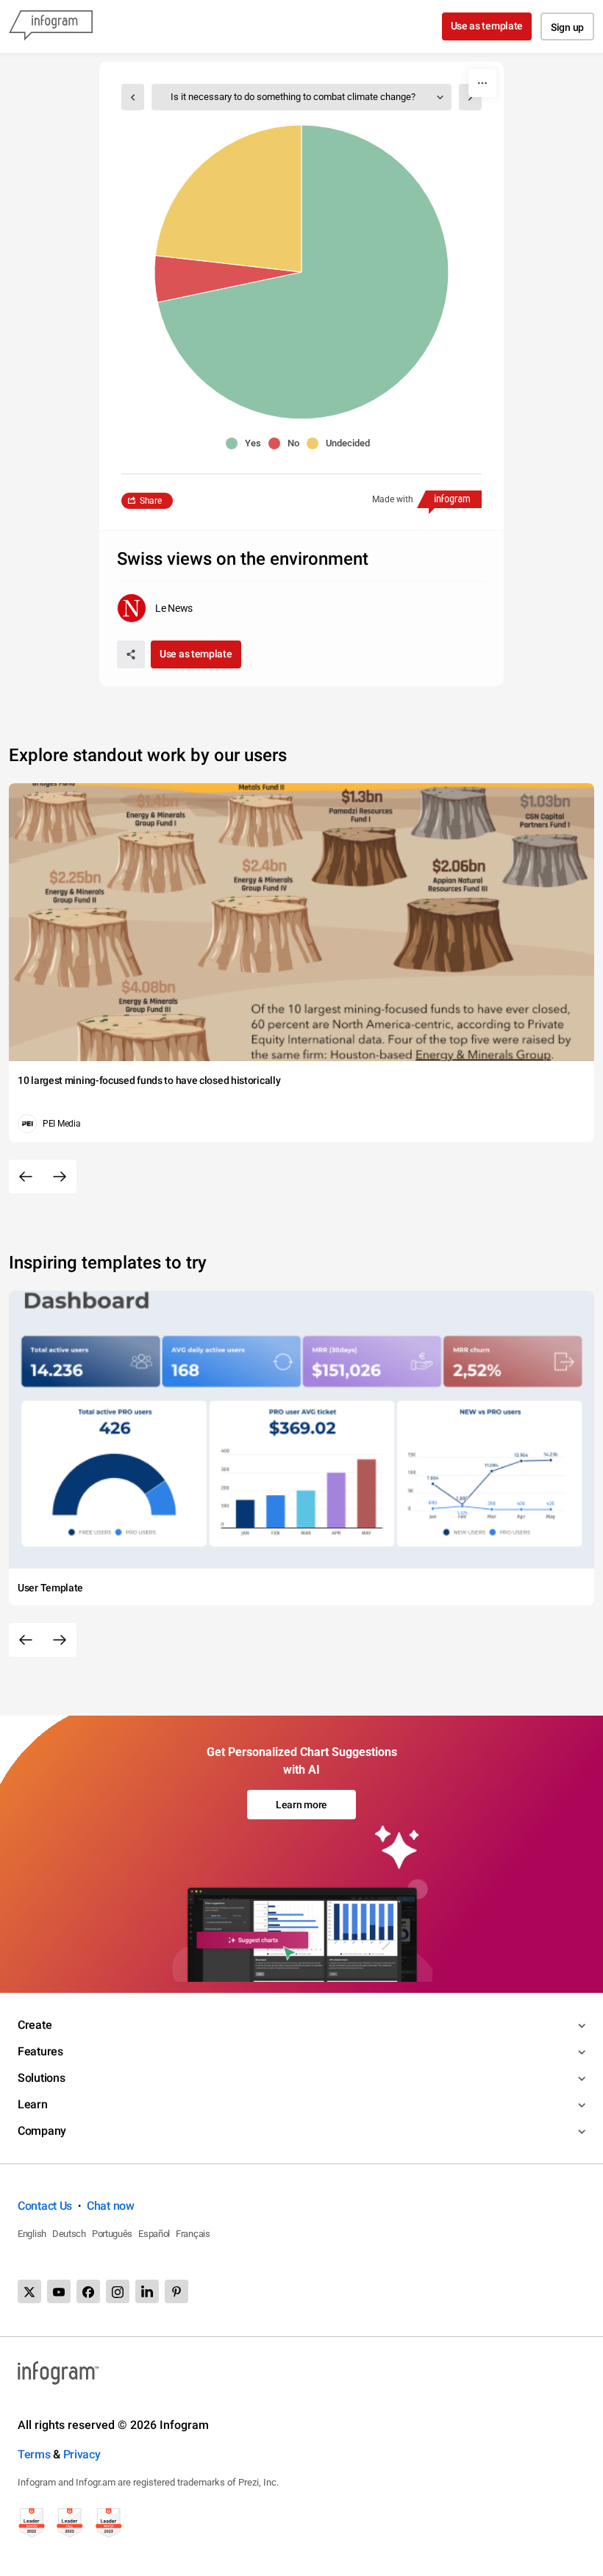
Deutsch (69, 2234)
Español (154, 2234)
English (32, 2234)
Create (35, 2025)
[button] (247, 443)
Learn (33, 2104)
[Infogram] (51, 26)
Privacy (82, 2454)
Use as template (487, 26)
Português (112, 2234)
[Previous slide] (26, 1177)
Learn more (301, 1805)
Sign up (567, 27)
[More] (482, 83)
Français (193, 2234)
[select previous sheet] (133, 97)
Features (40, 2051)
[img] (303, 272)
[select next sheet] (470, 97)
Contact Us (45, 2206)
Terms (34, 2454)
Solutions (41, 2078)
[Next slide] (60, 1177)
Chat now (111, 2206)
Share (151, 501)
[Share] (131, 654)
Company (42, 2131)
